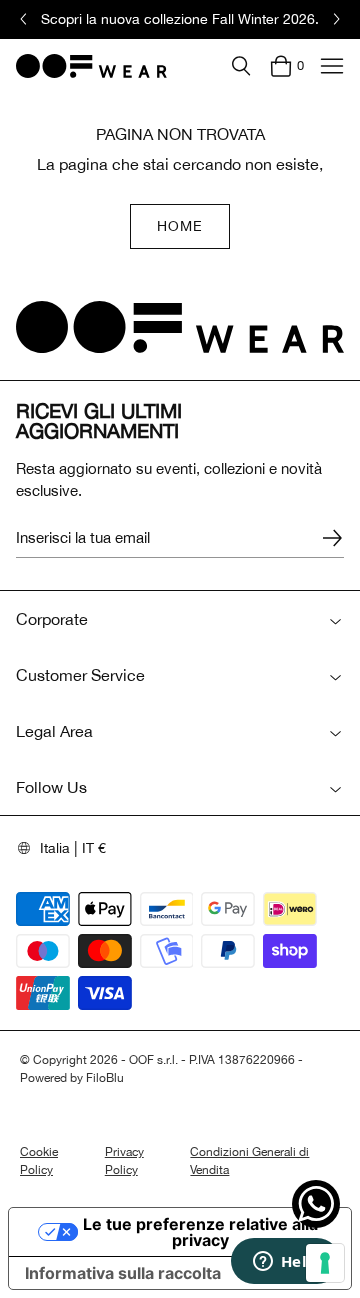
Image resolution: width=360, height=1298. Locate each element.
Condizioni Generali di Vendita (249, 1161)
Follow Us (51, 787)
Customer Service (80, 675)
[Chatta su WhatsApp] (316, 1204)
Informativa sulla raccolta (123, 1273)
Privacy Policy (124, 1161)
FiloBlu (105, 1078)
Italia (55, 848)
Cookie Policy (39, 1161)
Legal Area (54, 731)
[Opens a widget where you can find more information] (285, 1263)
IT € (94, 848)
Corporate (52, 619)
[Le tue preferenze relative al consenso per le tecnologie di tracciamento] (325, 1263)
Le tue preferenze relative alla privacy (200, 1232)
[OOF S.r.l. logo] (91, 66)
